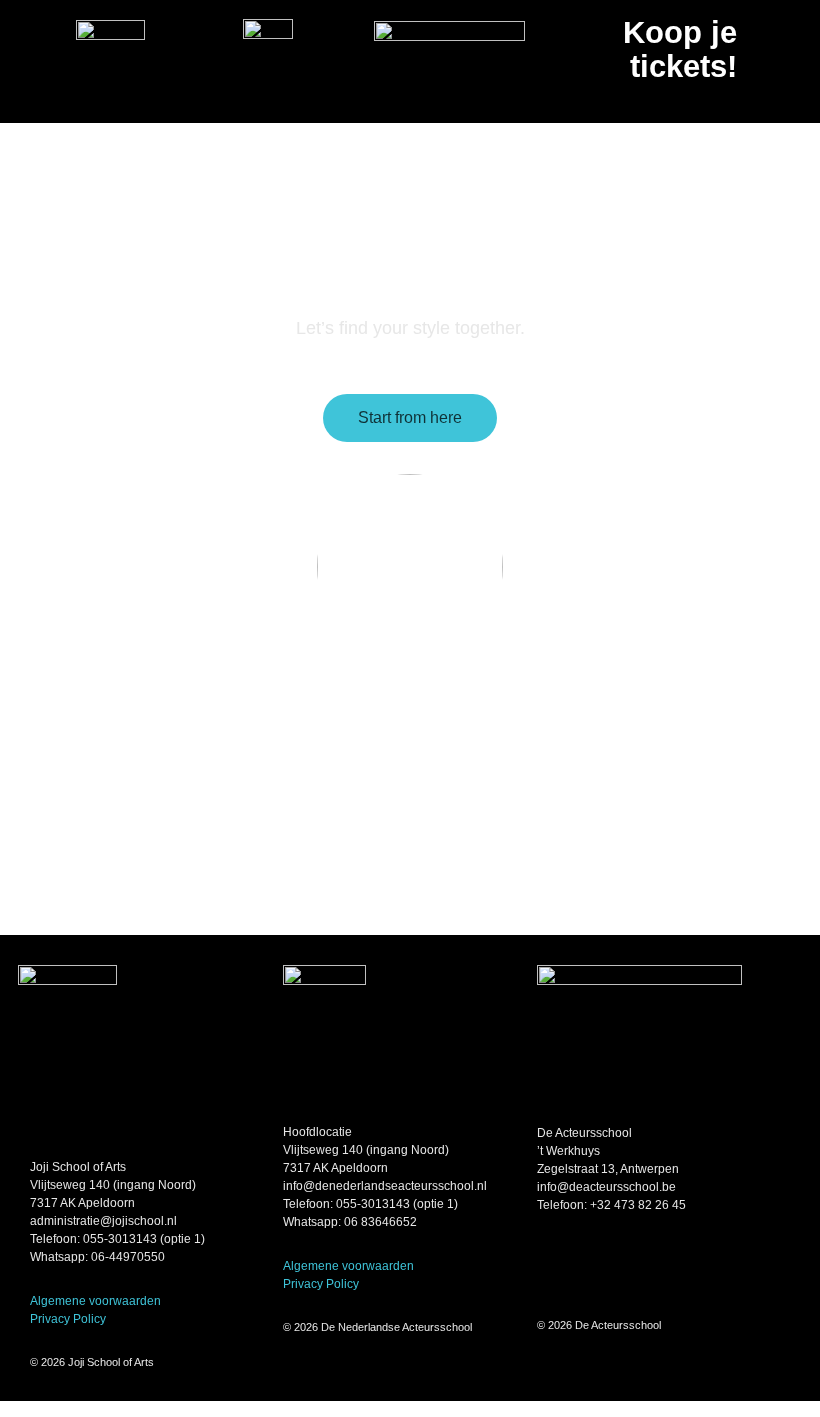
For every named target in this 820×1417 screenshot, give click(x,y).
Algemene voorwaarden (95, 1301)
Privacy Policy (68, 1319)
